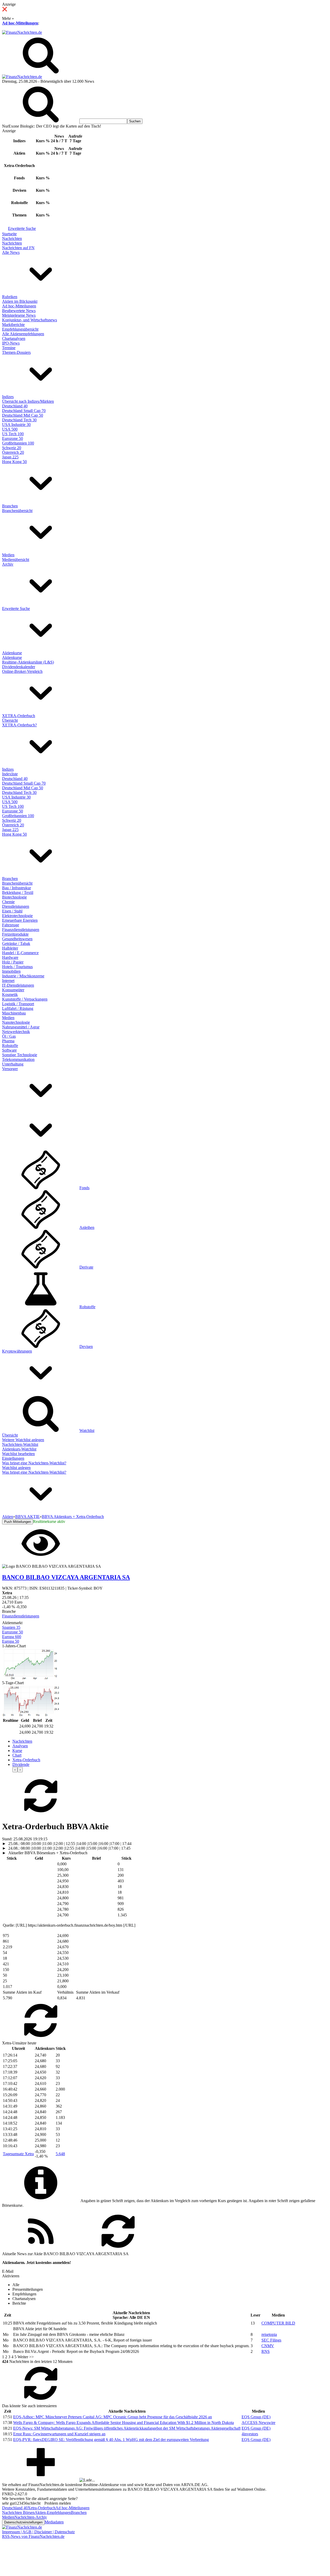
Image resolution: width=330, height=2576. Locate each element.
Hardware (10, 957)
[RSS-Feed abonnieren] (41, 2249)
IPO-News (11, 343)
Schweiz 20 (12, 448)
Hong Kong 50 (14, 462)
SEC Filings (271, 2340)
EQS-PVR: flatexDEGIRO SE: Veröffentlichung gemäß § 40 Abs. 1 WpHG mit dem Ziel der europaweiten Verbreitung (111, 2440)
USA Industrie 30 (16, 425)
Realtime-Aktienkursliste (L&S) (28, 662)
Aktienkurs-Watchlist (19, 1449)
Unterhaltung (13, 1064)
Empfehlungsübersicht (20, 329)
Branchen (10, 506)
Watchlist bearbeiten (18, 1454)
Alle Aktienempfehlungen (23, 334)
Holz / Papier (13, 962)
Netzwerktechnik (16, 1032)
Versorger (10, 1069)
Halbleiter (10, 948)
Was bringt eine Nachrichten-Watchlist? (34, 1463)
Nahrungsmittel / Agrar (21, 1027)
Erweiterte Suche (22, 228)
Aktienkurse (12, 653)
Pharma (8, 1041)
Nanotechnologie (16, 1022)
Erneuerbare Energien (20, 920)
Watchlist (87, 1430)
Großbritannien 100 (18, 443)
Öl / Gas (9, 1036)
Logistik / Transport (18, 1004)
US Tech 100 (13, 434)
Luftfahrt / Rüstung (18, 1008)
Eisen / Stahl (12, 911)
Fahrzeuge (11, 925)
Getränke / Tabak (16, 943)
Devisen (86, 1346)
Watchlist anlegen (16, 1468)
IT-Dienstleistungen (18, 985)
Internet (8, 981)
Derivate (86, 1267)
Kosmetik (10, 995)
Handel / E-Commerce (20, 953)
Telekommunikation (18, 1059)
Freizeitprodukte (15, 934)
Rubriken (10, 297)
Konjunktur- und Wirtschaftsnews (30, 320)
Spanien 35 (11, 1627)
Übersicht (10, 720)
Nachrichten (12, 238)
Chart (17, 1755)
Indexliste (10, 774)
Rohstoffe (10, 1046)
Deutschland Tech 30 (19, 420)
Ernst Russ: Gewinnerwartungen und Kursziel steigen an (59, 2434)
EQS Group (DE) (256, 2417)
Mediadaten (54, 2522)
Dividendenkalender (19, 667)
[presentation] (15, 1770)
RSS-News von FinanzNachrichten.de (33, 2536)
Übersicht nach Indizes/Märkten (28, 401)
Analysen (20, 1746)
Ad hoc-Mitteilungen (20, 23)
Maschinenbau (14, 1013)
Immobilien (11, 971)
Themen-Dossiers (16, 352)
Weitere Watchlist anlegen (23, 1440)
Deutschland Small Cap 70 (24, 411)
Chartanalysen (14, 338)
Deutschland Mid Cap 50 (23, 415)
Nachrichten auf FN (18, 248)
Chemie (8, 902)
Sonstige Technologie (20, 1055)
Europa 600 (12, 1637)
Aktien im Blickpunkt (20, 301)
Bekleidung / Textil (18, 892)
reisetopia (269, 2334)
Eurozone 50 (13, 438)
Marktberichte (13, 325)
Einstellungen (13, 1458)
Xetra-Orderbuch (26, 1760)
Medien (8, 555)
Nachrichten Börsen (18, 2512)
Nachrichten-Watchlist (20, 1444)
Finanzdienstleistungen (21, 930)
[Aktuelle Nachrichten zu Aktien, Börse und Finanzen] (22, 32)
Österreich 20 (13, 452)
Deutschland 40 (15, 406)
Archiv (8, 564)
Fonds (84, 1188)
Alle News (11, 252)
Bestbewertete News (19, 311)
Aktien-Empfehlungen (53, 2512)
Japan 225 (10, 457)
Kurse (17, 1751)
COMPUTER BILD (278, 2323)
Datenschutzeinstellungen (23, 2522)
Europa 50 (11, 1641)
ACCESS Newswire (258, 2423)
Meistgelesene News (19, 315)
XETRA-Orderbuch (19, 716)
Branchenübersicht (17, 511)
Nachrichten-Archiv (31, 2517)
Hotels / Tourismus (17, 967)
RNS (266, 2351)
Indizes (8, 397)
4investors (250, 2434)
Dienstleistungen (16, 906)
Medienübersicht (16, 560)
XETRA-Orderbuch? (19, 725)
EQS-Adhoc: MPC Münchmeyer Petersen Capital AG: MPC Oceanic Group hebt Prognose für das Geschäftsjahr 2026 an (113, 2417)
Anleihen (87, 1227)
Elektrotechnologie (17, 916)
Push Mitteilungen (18, 1522)
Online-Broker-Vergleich (22, 671)
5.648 (60, 2154)
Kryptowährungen (17, 1351)
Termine (9, 348)
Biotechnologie (14, 897)
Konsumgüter (13, 990)
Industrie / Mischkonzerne (23, 976)
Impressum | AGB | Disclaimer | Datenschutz (38, 2532)
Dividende (21, 1764)
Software (9, 1050)
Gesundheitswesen (17, 939)
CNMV (268, 2346)
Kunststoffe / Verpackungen (25, 999)
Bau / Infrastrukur (16, 888)
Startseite (9, 234)
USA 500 (10, 429)
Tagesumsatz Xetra (18, 2154)
